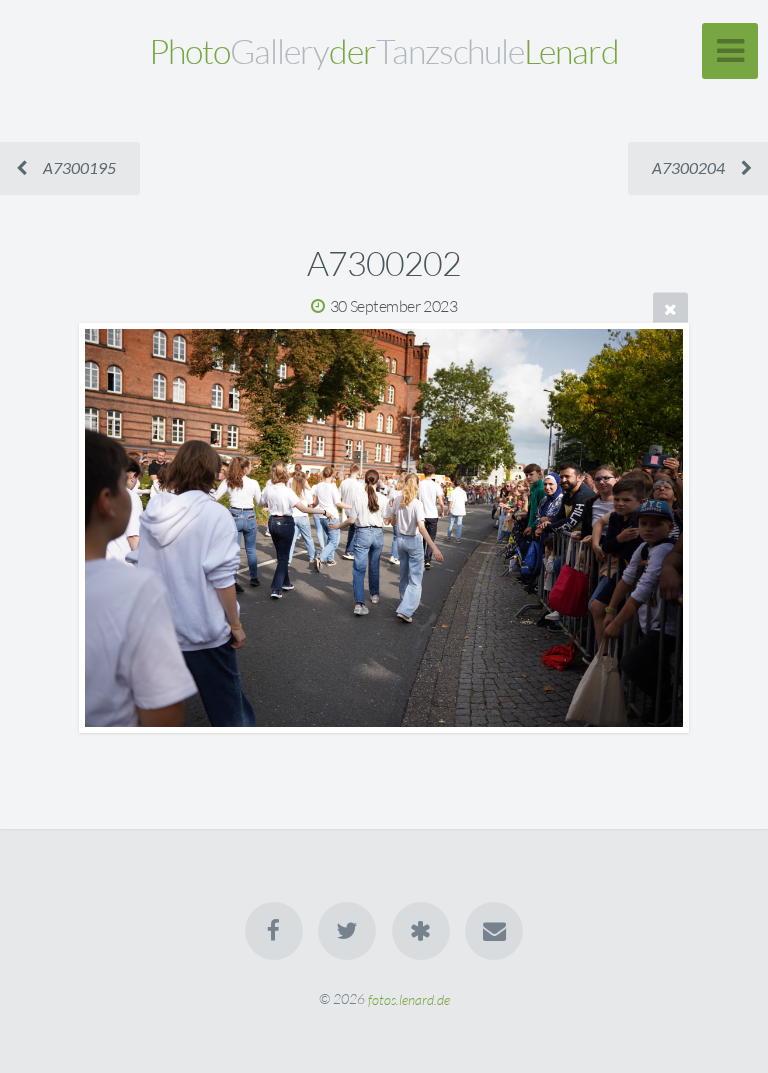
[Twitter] (347, 931)
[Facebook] (274, 931)
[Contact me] (494, 931)
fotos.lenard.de (409, 998)
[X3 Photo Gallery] (421, 931)
